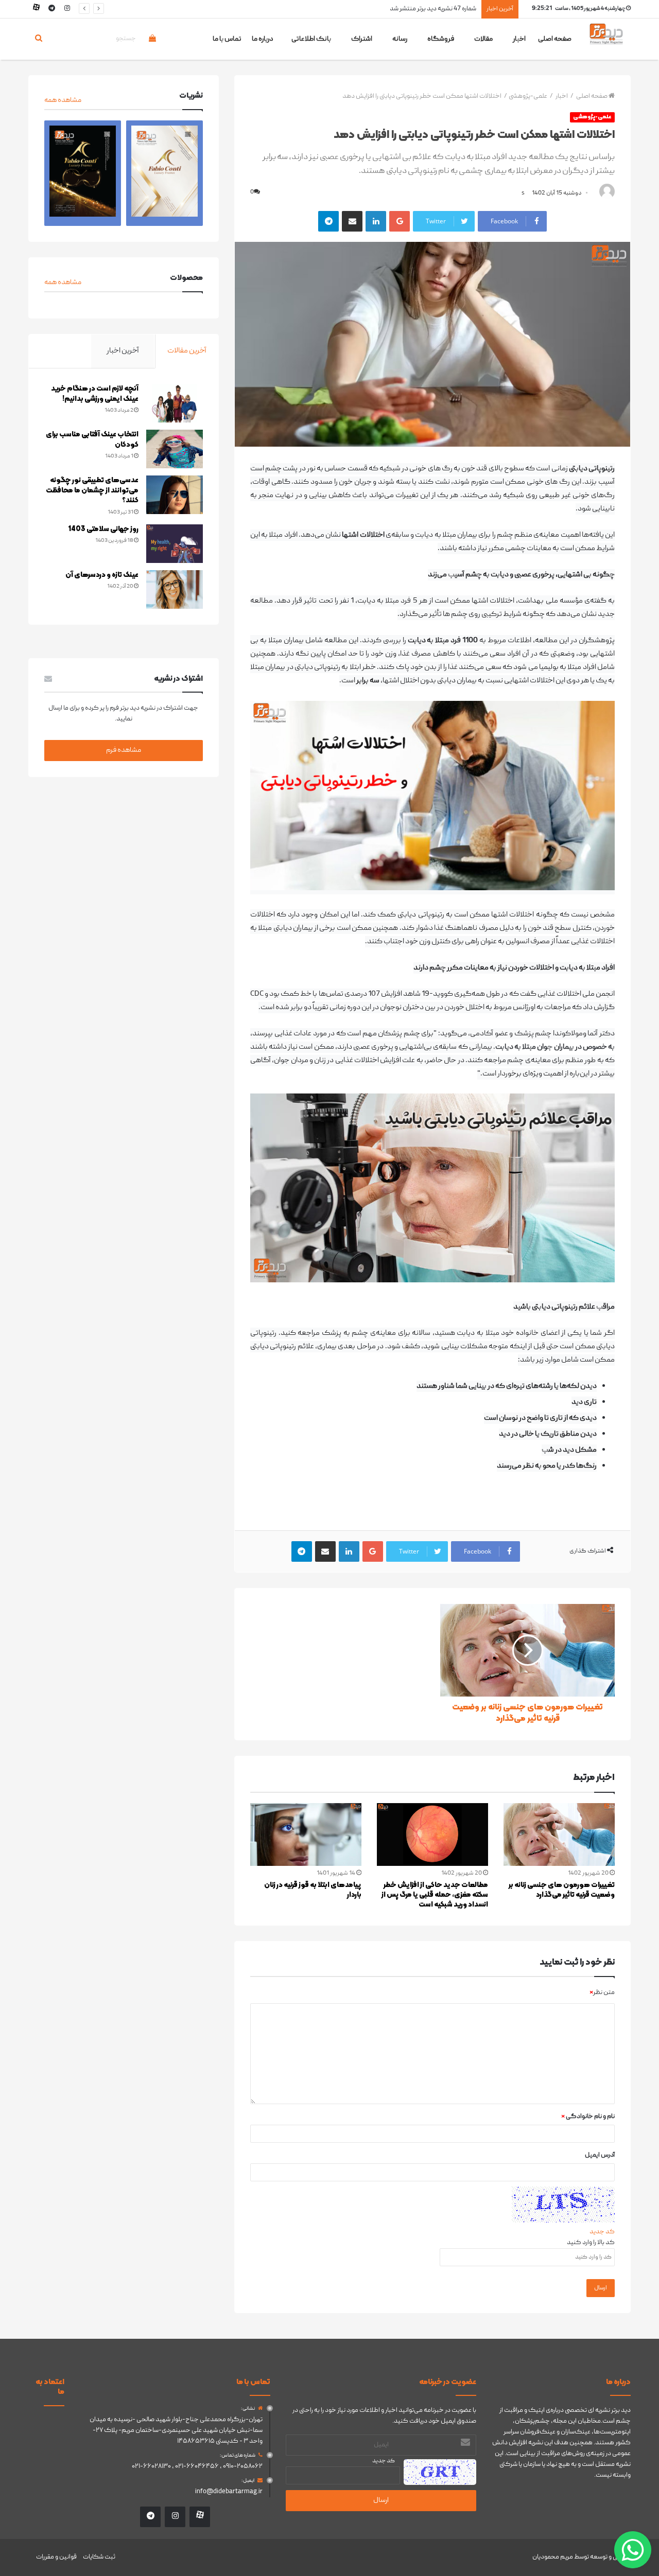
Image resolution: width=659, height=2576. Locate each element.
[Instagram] (67, 9)
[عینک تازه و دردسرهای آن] (175, 589)
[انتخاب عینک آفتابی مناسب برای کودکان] (175, 449)
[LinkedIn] (376, 221)
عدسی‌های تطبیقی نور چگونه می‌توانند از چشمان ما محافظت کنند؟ (92, 490)
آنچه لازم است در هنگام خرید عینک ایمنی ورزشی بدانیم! (95, 394)
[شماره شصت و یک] (164, 173)
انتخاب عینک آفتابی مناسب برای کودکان (92, 440)
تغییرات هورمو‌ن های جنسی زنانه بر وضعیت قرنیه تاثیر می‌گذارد (394, 9)
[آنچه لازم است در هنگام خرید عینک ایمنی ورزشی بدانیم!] (175, 403)
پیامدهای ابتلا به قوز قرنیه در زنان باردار (313, 1890)
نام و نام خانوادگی (588, 2117)
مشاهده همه (63, 100)
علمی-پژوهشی (528, 96)
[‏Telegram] (328, 221)
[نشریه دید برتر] (606, 43)
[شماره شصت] (83, 173)
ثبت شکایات (99, 2557)
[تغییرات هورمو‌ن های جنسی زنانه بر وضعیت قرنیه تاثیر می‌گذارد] (559, 1834)
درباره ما (263, 39)
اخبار (562, 96)
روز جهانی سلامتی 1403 (103, 529)
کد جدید (602, 2232)
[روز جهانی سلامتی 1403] (175, 544)
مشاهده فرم (124, 750)
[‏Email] (352, 221)
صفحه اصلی (555, 39)
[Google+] (400, 221)
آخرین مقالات (187, 351)
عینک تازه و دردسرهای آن (102, 575)
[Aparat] (36, 9)
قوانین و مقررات (56, 2557)
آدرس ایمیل (600, 2155)
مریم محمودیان (553, 2557)
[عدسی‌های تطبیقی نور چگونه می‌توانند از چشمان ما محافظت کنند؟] (175, 495)
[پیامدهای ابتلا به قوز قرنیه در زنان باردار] (306, 1834)
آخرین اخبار (123, 351)
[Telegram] (51, 9)
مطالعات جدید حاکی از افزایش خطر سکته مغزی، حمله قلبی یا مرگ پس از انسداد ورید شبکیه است (435, 1895)
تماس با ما (227, 39)
